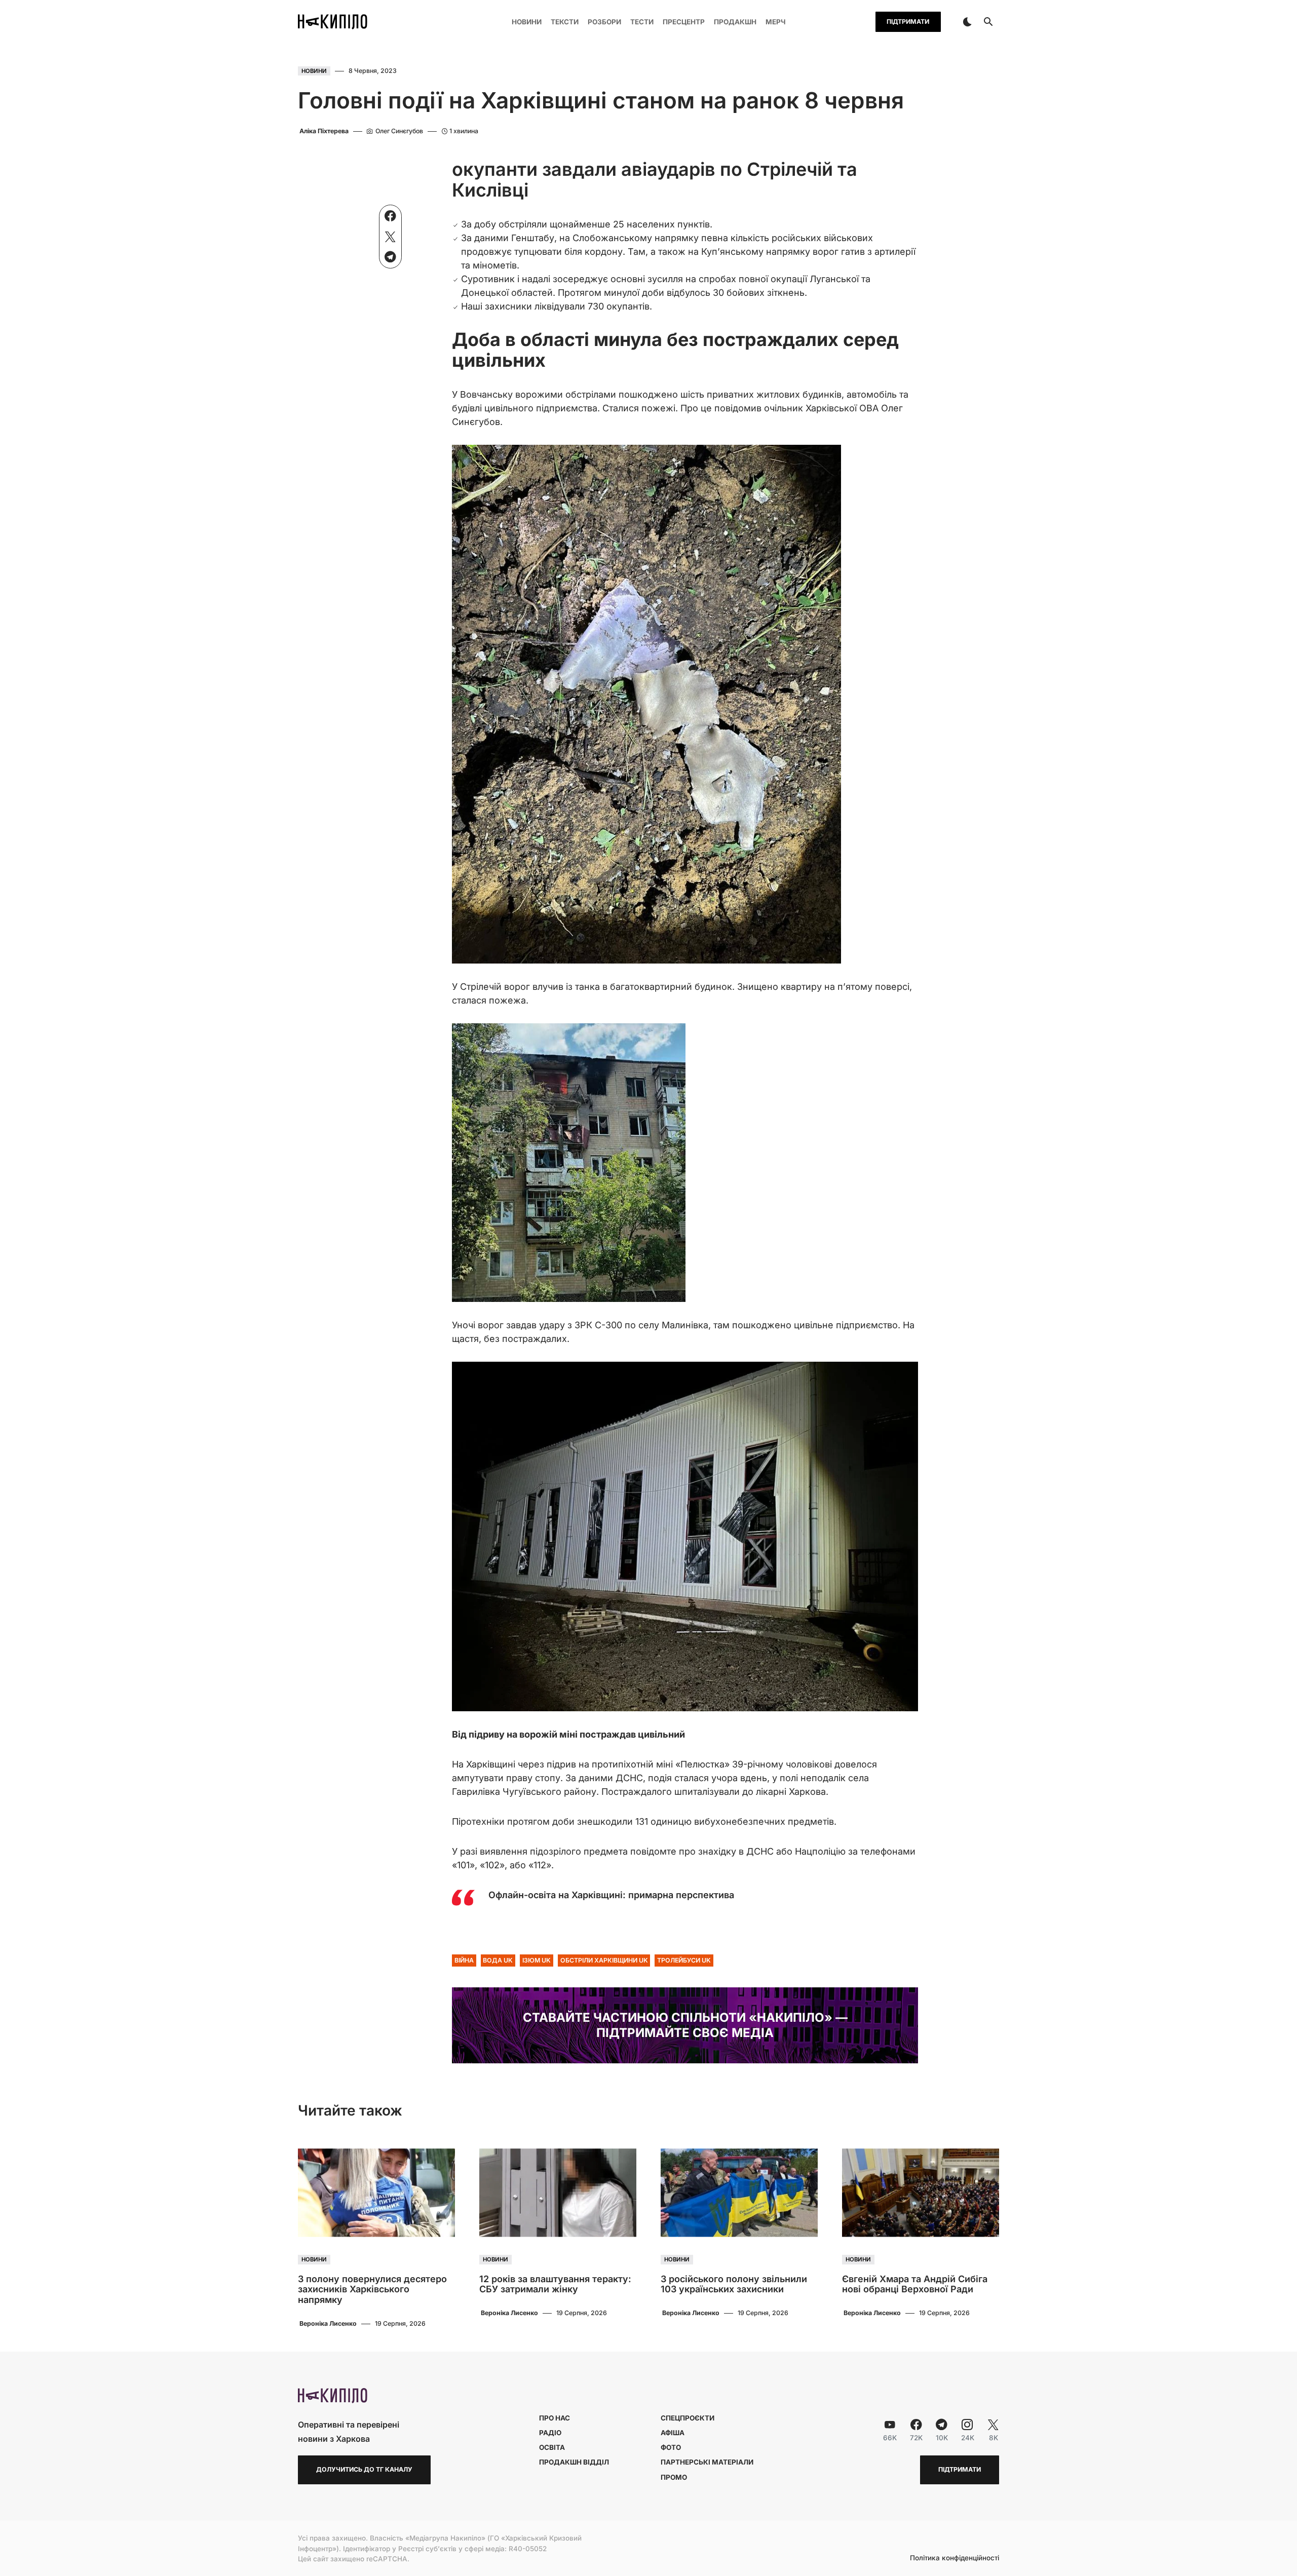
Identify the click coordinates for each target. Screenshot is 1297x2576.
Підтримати (908, 22)
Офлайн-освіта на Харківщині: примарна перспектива (611, 1895)
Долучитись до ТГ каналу (364, 2469)
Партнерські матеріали (707, 2462)
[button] (967, 22)
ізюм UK (537, 1960)
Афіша (673, 2433)
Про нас (555, 2418)
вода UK (498, 1960)
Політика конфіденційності (955, 2558)
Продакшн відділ (574, 2462)
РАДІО (550, 2433)
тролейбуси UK (684, 1960)
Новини (314, 71)
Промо (674, 2477)
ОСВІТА (552, 2447)
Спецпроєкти (688, 2418)
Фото (671, 2447)
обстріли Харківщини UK (604, 1960)
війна (464, 1960)
